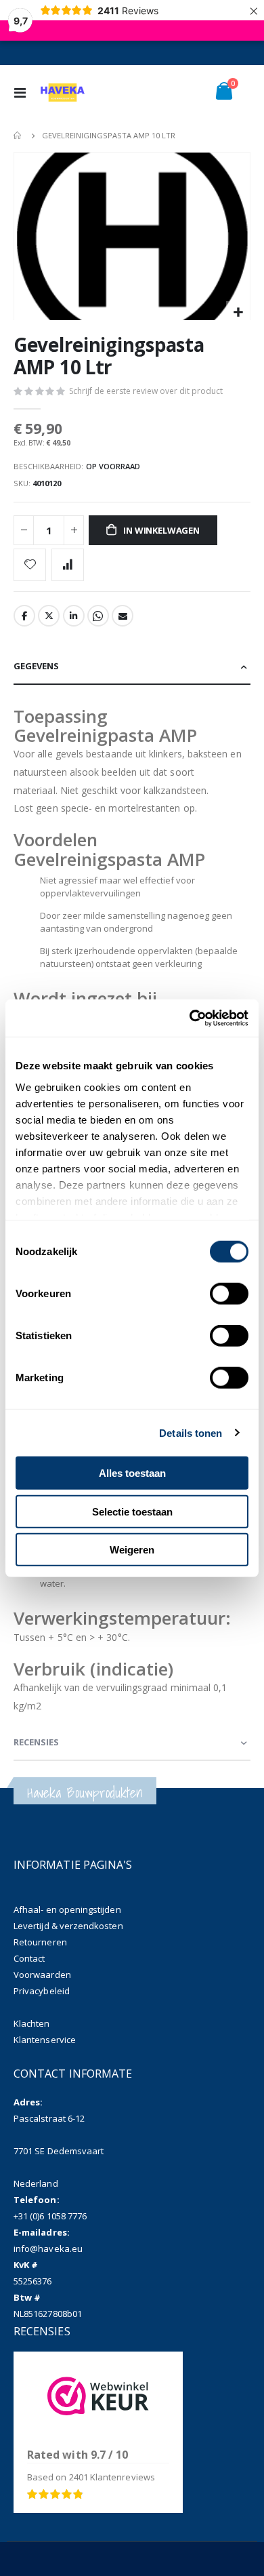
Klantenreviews (112, 2477)
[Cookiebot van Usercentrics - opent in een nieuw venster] (190, 1018)
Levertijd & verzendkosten (68, 1926)
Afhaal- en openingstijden (67, 1909)
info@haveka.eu (48, 2248)
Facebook (24, 616)
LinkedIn (74, 616)
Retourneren (40, 1942)
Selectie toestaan (132, 1511)
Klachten (32, 2023)
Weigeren (132, 1550)
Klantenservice (45, 2040)
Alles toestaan (132, 1473)
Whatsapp (98, 616)
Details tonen (191, 1432)
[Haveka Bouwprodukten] (62, 92)
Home (18, 136)
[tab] (132, 667)
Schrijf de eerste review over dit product (146, 391)
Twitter (49, 616)
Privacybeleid (42, 1991)
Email (123, 616)
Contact (29, 1958)
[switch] (229, 1295)
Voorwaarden (42, 1975)
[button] (238, 313)
